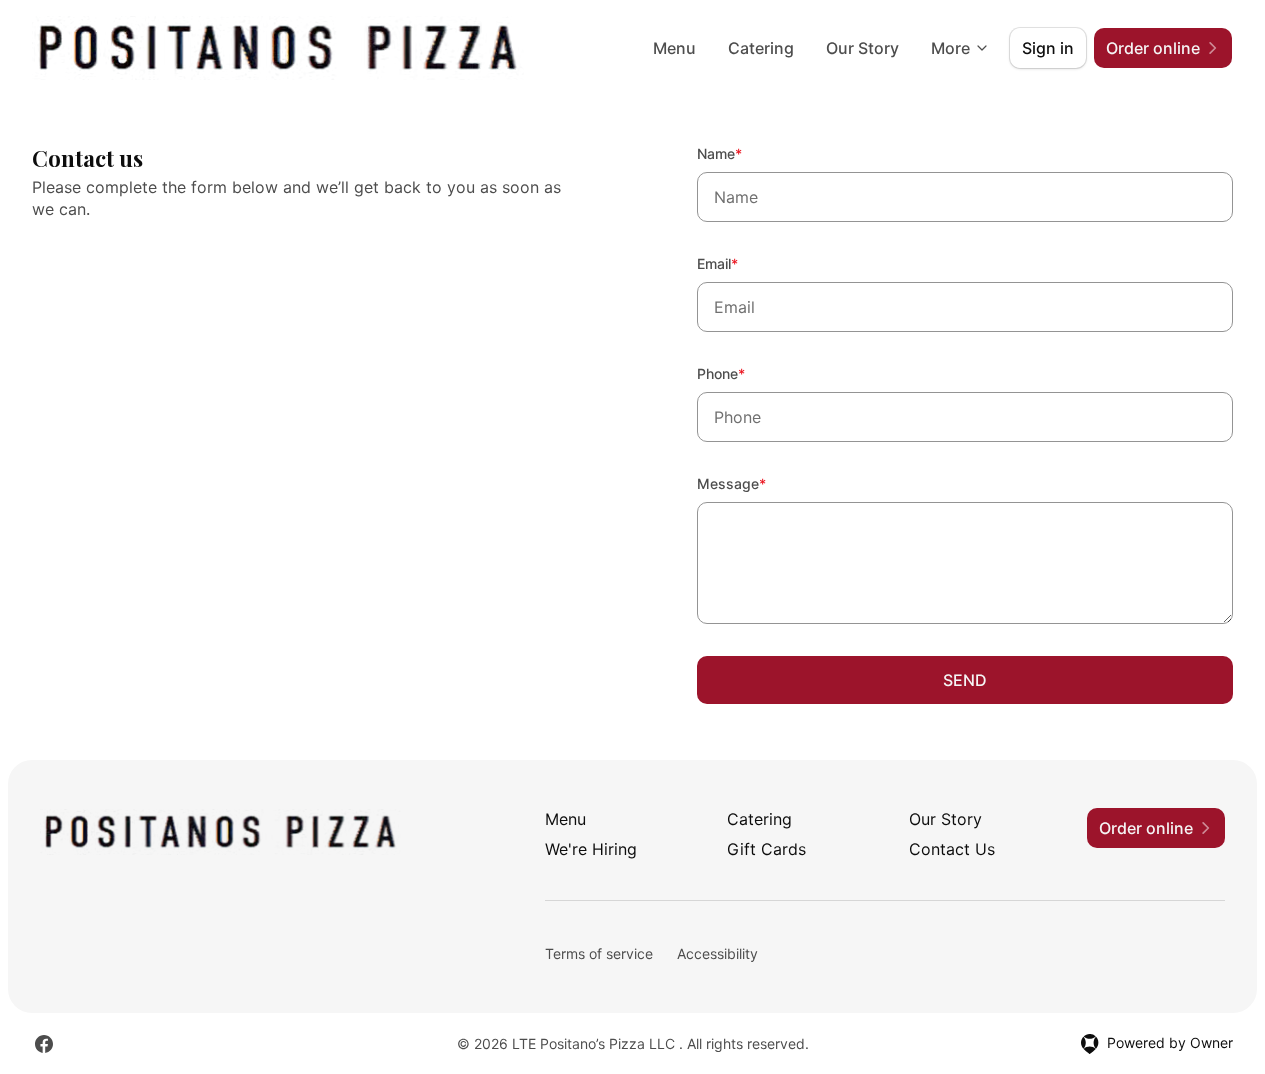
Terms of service (599, 953)
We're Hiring (591, 849)
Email (744, 263)
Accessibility (717, 953)
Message (758, 483)
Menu (674, 48)
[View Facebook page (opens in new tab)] (44, 1044)
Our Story (862, 48)
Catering (761, 48)
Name (746, 153)
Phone (748, 373)
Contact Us (952, 849)
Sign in (1048, 48)
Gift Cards (766, 849)
